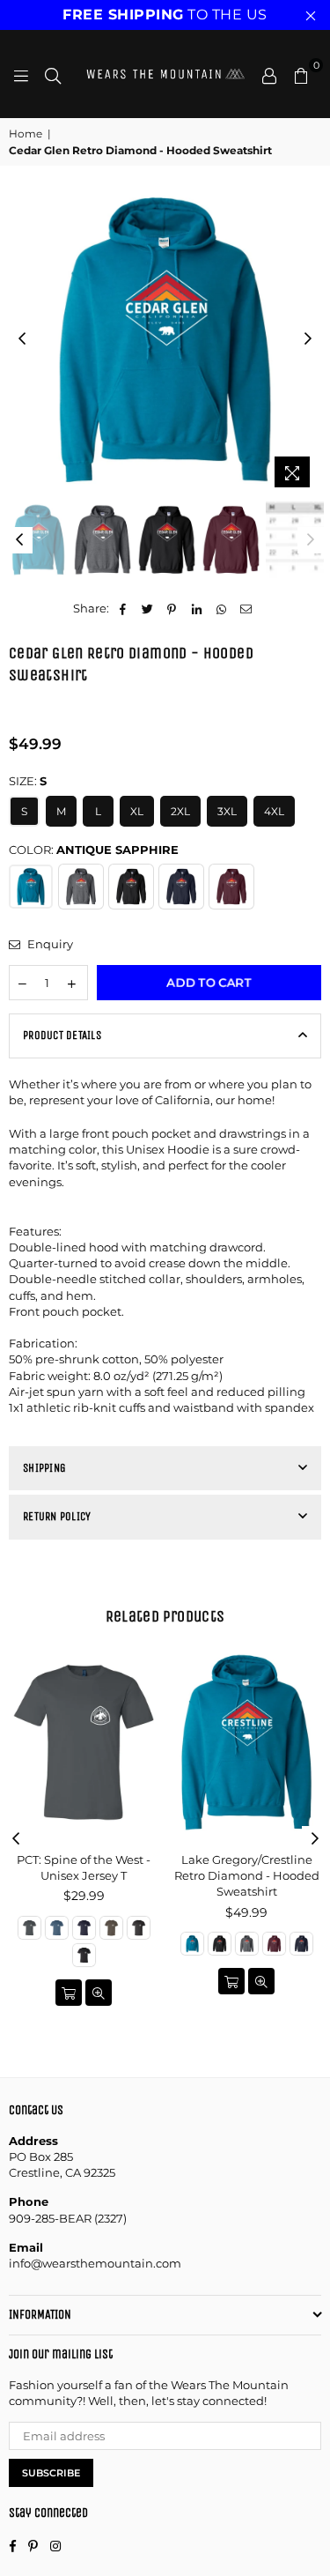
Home (26, 134)
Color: (94, 850)
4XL (274, 811)
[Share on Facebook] (123, 608)
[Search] (53, 74)
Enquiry (49, 944)
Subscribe (51, 2473)
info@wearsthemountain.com (95, 2263)
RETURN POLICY (57, 1516)
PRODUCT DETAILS (62, 1035)
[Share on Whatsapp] (221, 608)
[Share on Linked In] (197, 608)
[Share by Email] (246, 608)
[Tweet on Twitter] (147, 608)
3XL (227, 811)
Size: (28, 781)
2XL (180, 811)
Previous (22, 339)
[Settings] (269, 74)
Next (308, 339)
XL (137, 811)
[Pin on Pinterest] (172, 608)
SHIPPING (44, 1468)
